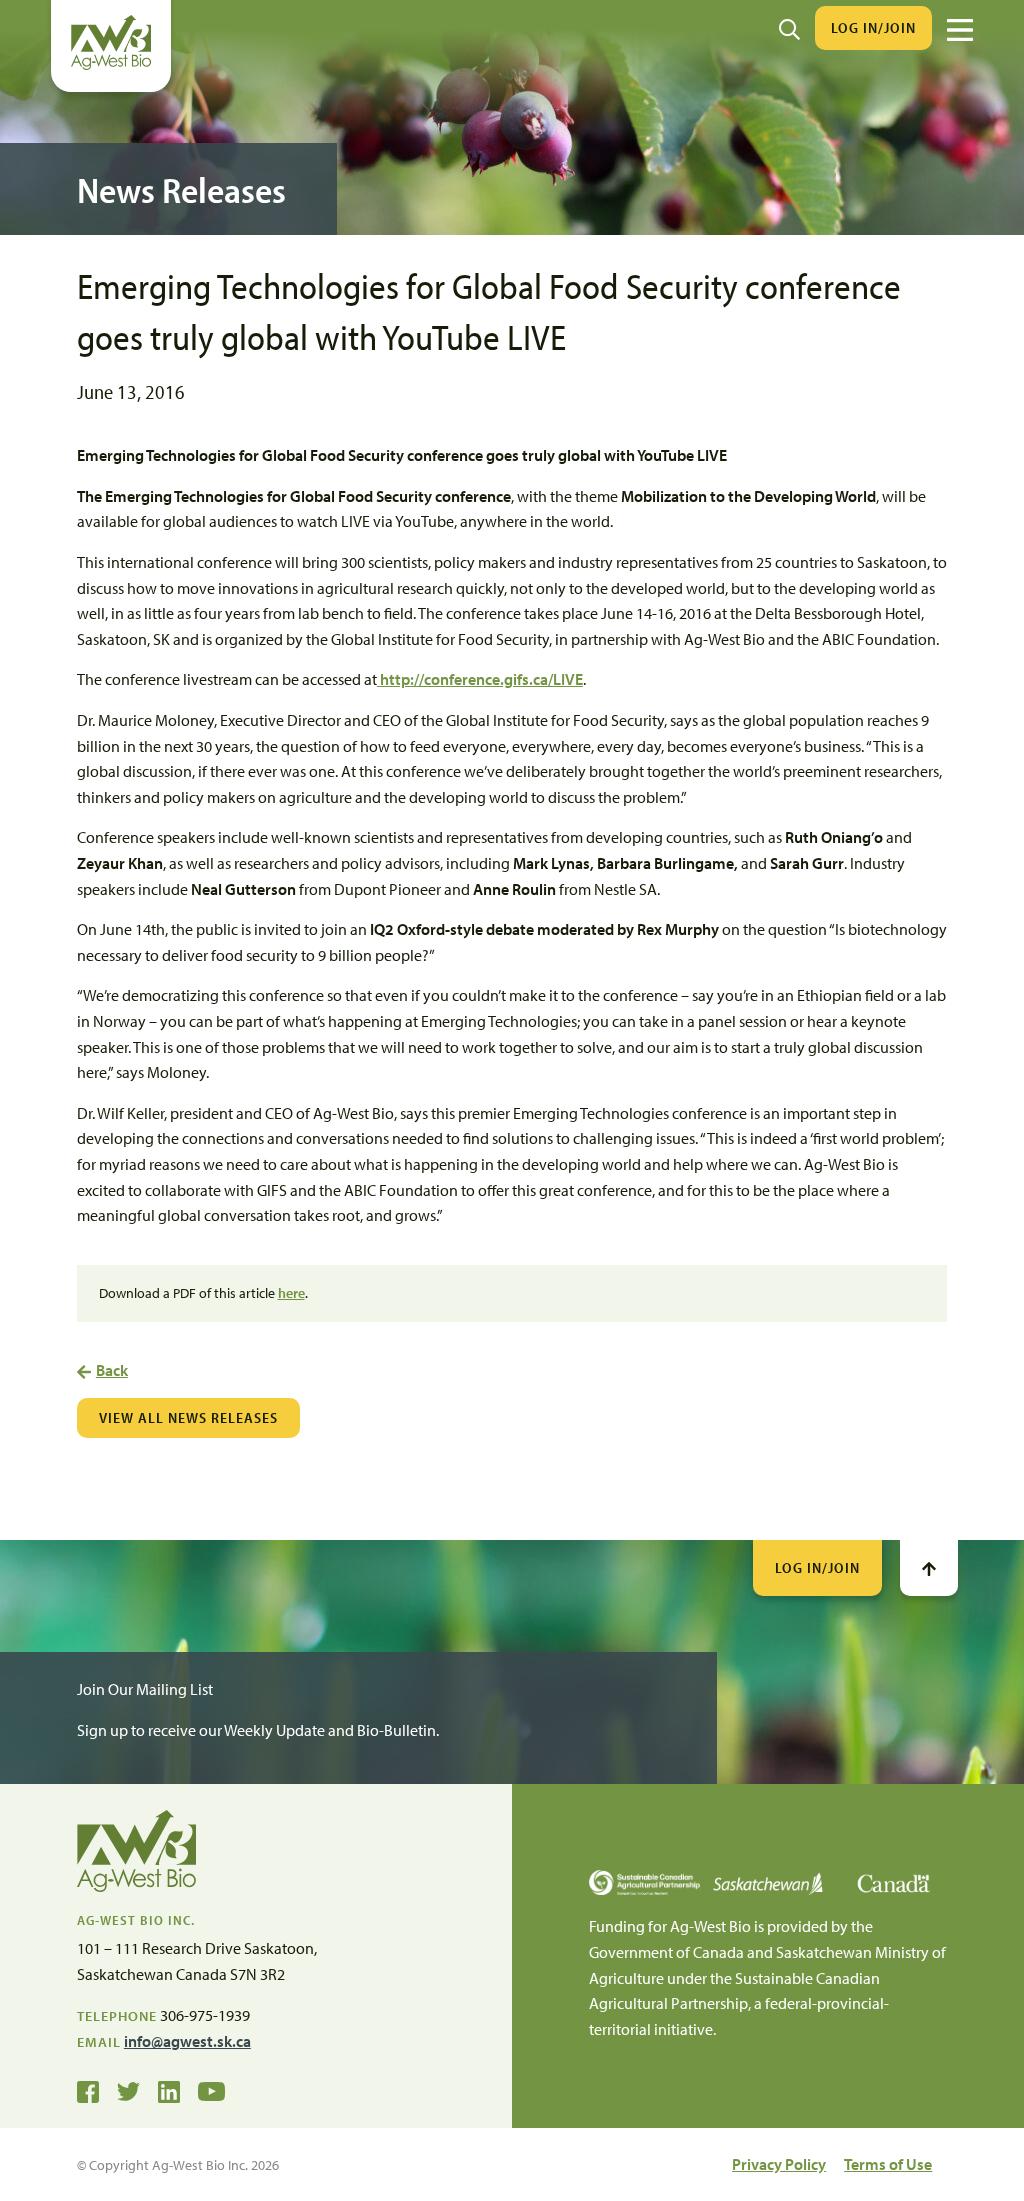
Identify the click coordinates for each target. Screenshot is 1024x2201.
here (291, 1293)
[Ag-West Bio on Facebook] (88, 2090)
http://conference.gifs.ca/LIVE (480, 679)
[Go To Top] (929, 1568)
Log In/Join (873, 27)
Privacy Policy (779, 2164)
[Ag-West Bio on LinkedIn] (169, 2090)
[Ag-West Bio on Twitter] (128, 2090)
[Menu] (960, 30)
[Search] (789, 28)
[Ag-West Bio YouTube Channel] (211, 2090)
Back (112, 1370)
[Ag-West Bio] (111, 65)
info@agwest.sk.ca (187, 2041)
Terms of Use (888, 2164)
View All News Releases (188, 1417)
